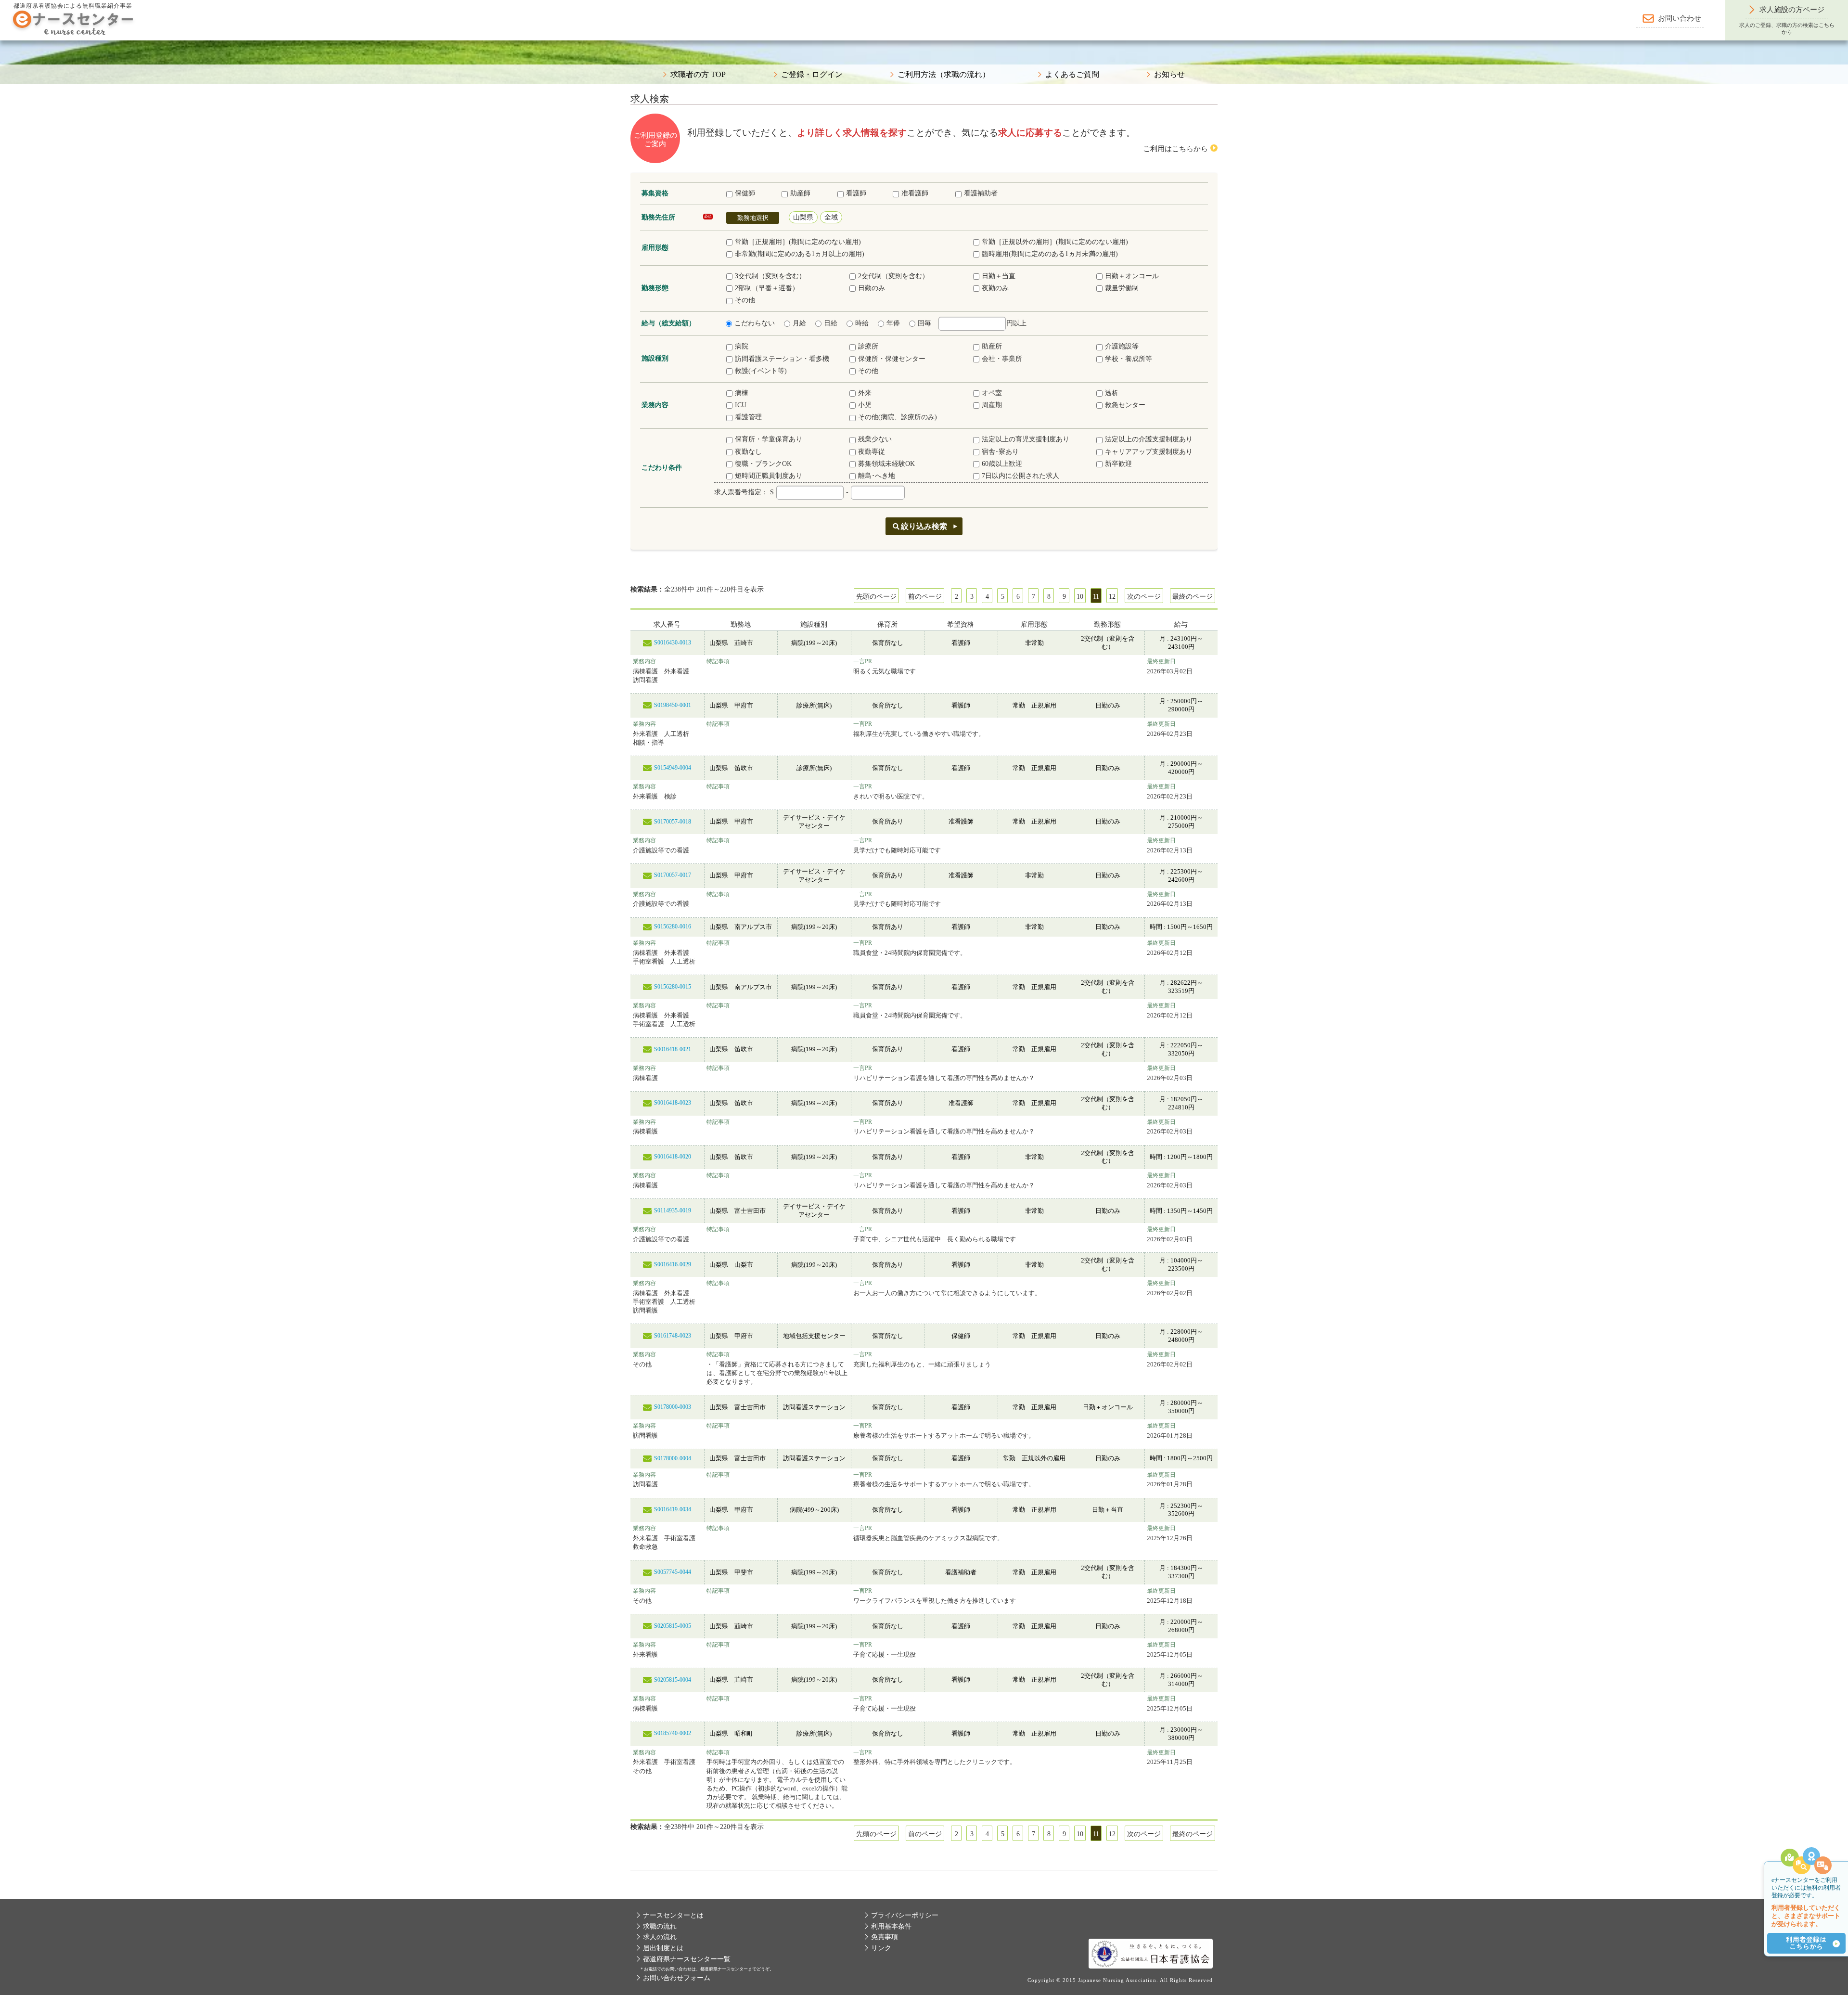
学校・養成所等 (1129, 359)
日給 (831, 323)
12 (1112, 597)
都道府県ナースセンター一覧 (687, 1959)
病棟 (742, 393)
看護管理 (748, 417)
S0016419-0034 (673, 1509)
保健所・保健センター (892, 359)
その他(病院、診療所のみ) (898, 417)
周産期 (992, 405)
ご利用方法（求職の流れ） (944, 75)
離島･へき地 (877, 476)
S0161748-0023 (673, 1336)
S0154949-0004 (673, 768)
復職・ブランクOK (763, 464)
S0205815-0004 (673, 1680)
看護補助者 (981, 193)
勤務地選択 (753, 218)
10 (1080, 597)
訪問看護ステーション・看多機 (782, 359)
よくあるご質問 (1072, 75)
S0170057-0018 (673, 822)
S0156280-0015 (673, 987)
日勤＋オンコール (1132, 276)
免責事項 (885, 1937)
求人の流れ (660, 1937)
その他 (745, 300)
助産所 (992, 346)
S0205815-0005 (673, 1626)
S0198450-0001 (673, 705)
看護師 (856, 193)
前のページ (925, 597)
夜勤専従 (872, 452)
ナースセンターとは (673, 1915)
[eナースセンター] (73, 22)
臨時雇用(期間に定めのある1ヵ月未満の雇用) (1050, 254)
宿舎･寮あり (1000, 452)
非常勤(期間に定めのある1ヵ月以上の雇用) (800, 254)
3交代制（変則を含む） (770, 276)
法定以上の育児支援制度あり (1026, 439)
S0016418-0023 (673, 1103)
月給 (799, 323)
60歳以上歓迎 (1002, 464)
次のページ (1144, 597)
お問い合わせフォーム (677, 1978)
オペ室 (992, 393)
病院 (742, 346)
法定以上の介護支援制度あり (1149, 439)
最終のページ (1193, 597)
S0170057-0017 (673, 875)
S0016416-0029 (673, 1264)
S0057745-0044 (673, 1572)
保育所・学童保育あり (769, 439)
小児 (865, 405)
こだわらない (755, 323)
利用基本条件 (891, 1926)
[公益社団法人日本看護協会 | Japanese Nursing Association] (1151, 1953)
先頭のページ (876, 597)
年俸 (893, 323)
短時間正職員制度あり (769, 476)
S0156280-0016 (673, 927)
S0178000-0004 (673, 1458)
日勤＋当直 (999, 276)
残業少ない (875, 439)
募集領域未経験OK (886, 464)
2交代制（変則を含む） (893, 276)
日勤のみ (872, 288)
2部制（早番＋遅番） (767, 288)
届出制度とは (663, 1948)
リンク (881, 1948)
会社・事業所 (1002, 359)
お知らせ (1169, 75)
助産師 (800, 193)
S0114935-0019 (673, 1210)
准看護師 (915, 193)
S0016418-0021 (673, 1049)
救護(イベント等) (761, 371)
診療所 (868, 346)
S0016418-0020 (673, 1157)
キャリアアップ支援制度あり (1149, 452)
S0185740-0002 (673, 1733)
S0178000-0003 (673, 1407)
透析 (1112, 393)
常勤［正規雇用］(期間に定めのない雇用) (798, 242)
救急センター (1125, 405)
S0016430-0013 (673, 643)
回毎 (924, 323)
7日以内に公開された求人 (1020, 476)
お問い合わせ (1680, 18)
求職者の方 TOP (698, 75)
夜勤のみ (995, 288)
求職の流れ (660, 1926)
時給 (862, 323)
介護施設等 (1122, 346)
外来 (865, 393)
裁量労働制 (1122, 288)
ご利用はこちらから (1175, 149)
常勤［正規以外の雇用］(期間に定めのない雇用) (1055, 242)
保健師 (745, 193)
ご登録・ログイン (812, 75)
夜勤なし (748, 452)
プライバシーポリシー (905, 1915)
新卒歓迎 (1118, 464)
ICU (741, 405)
